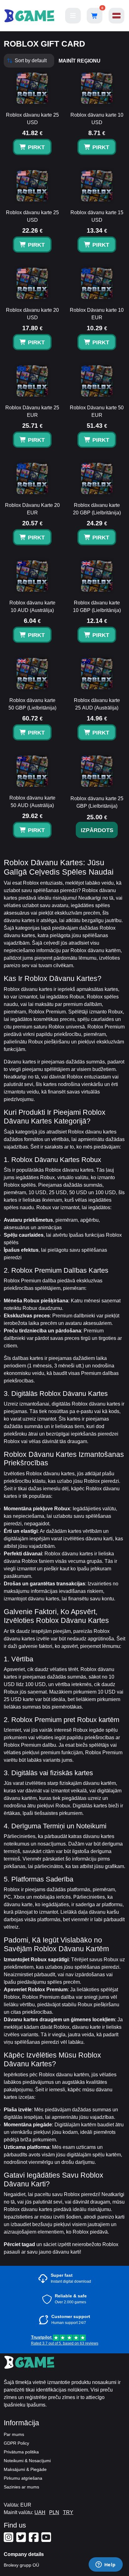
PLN (54, 2512)
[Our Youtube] (47, 2540)
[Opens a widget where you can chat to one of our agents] (106, 2565)
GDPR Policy (16, 2443)
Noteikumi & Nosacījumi (27, 2461)
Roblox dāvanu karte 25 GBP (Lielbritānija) (97, 802)
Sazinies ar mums (21, 2487)
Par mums (14, 2434)
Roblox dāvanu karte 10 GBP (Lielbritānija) (97, 606)
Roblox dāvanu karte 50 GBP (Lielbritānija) (32, 704)
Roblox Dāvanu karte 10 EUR (97, 314)
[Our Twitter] (22, 2540)
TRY (68, 2512)
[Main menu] (73, 16)
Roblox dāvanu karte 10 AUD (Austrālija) (32, 606)
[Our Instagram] (9, 2540)
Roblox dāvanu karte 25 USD (32, 119)
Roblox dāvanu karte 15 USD (97, 216)
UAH (40, 2512)
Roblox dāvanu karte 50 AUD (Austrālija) (32, 802)
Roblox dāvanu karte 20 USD (32, 314)
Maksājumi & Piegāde (25, 2469)
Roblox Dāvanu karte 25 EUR (32, 411)
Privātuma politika (21, 2452)
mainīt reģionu (80, 61)
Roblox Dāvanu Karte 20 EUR (32, 509)
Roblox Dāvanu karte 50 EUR (97, 411)
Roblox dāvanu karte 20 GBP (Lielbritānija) (97, 509)
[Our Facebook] (34, 2540)
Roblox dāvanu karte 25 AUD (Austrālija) (97, 704)
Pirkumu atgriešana (23, 2478)
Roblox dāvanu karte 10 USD (97, 119)
